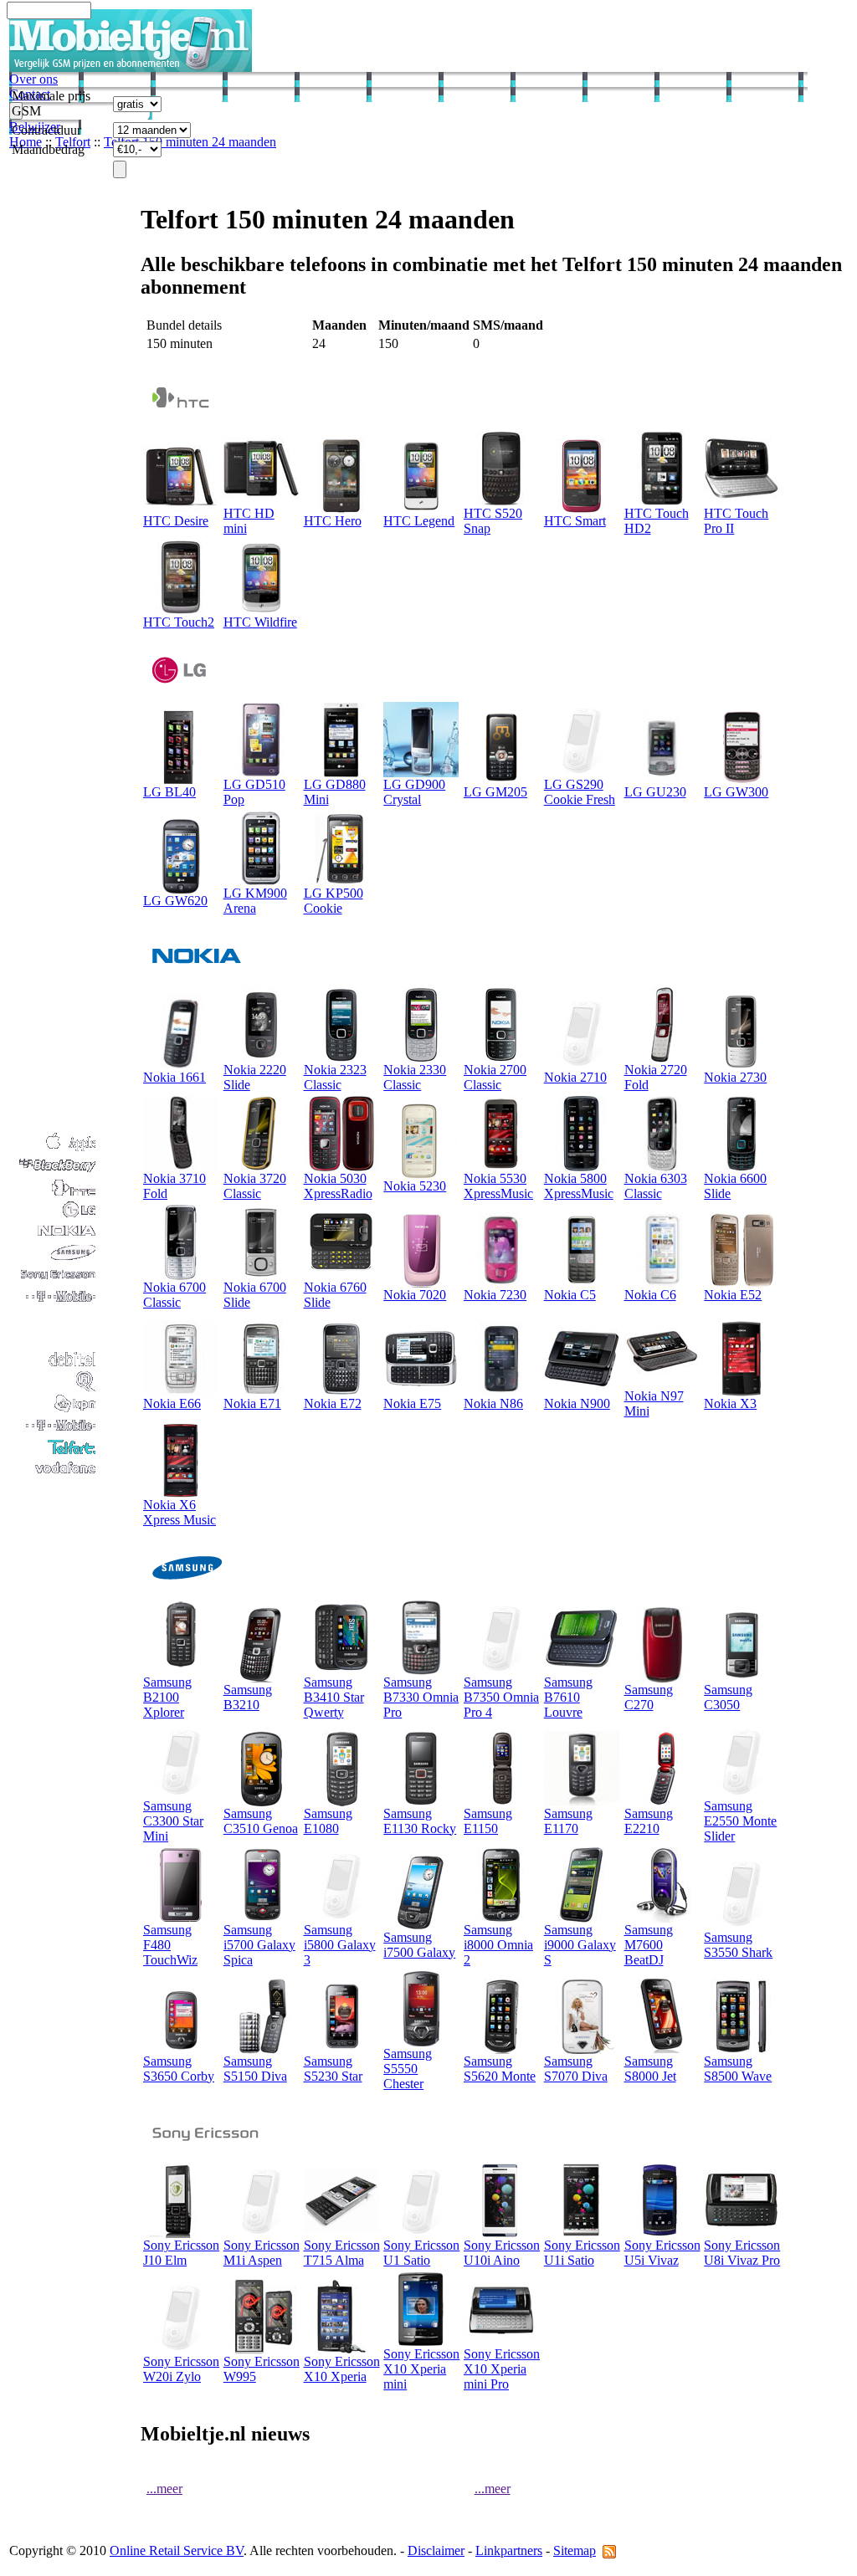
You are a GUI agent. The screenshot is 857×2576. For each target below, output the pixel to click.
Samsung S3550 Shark (738, 1945)
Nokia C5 (570, 1295)
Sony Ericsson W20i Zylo (181, 2369)
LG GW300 (736, 792)
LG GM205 (495, 792)
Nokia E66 (172, 1403)
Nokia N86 (493, 1403)
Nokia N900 (577, 1403)
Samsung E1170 (568, 1821)
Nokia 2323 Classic (335, 1077)
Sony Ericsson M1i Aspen (262, 2253)
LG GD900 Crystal (414, 792)
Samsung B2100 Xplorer (167, 1697)
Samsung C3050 (728, 1697)
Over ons (33, 79)
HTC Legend (419, 521)
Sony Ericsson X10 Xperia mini (421, 2369)
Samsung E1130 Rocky (420, 1821)
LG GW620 (175, 901)
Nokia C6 (650, 1295)
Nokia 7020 (415, 1295)
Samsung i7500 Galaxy (419, 1945)
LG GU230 (655, 792)
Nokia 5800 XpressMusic (579, 1186)
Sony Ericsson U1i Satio (582, 2253)
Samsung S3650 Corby (179, 2069)
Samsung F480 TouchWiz (170, 1945)
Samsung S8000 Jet (650, 2069)
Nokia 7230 (495, 1295)
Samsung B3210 (248, 1697)
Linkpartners (509, 2550)
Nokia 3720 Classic (255, 1186)
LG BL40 (169, 792)
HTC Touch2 (179, 622)
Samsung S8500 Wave (738, 2069)
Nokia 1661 (174, 1077)
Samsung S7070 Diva (576, 2069)
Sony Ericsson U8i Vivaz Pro (742, 2253)
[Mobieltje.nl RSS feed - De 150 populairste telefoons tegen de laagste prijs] (609, 2550)
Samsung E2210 (649, 1821)
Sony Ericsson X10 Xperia (342, 2369)
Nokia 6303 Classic (656, 1186)
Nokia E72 (333, 1403)
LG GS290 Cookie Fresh (580, 792)
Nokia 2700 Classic (495, 1077)
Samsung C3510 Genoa (261, 1821)
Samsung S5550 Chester (408, 2069)
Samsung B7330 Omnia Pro (421, 1697)
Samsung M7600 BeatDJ (649, 1945)
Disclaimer (436, 2550)
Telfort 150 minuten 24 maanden (190, 142)
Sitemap (575, 2550)
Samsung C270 (649, 1697)
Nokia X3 (730, 1403)
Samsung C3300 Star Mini (173, 1821)
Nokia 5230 (415, 1186)
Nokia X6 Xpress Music (180, 1512)
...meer (164, 2489)
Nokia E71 (252, 1403)
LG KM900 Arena (255, 901)
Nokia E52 (733, 1295)
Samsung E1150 (488, 1821)
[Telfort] (54, 1453)
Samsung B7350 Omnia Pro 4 (501, 1697)
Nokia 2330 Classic (415, 1077)
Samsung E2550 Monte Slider (740, 1821)
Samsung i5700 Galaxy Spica (259, 1945)
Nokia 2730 (735, 1077)
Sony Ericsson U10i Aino (502, 2253)
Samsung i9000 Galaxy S (580, 1945)
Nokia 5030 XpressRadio (338, 1186)
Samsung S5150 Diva (255, 2069)
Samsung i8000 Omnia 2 (498, 1945)
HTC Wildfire (260, 622)
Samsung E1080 (328, 1821)
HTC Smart (575, 521)
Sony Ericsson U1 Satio (421, 2253)
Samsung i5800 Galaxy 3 (340, 1945)
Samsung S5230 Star (333, 2069)
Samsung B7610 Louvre (568, 1697)
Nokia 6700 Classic (174, 1295)
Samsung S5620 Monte (500, 2069)
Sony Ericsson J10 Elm (181, 2253)
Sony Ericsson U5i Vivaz (662, 2253)
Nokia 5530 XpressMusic (498, 1186)
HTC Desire (176, 521)
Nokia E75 (412, 1403)
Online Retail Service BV (177, 2550)
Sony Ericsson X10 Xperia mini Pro (502, 2369)
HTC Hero (333, 521)
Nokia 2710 (575, 1077)
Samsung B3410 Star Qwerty (334, 1697)
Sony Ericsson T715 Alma (342, 2253)
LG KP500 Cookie (334, 901)
